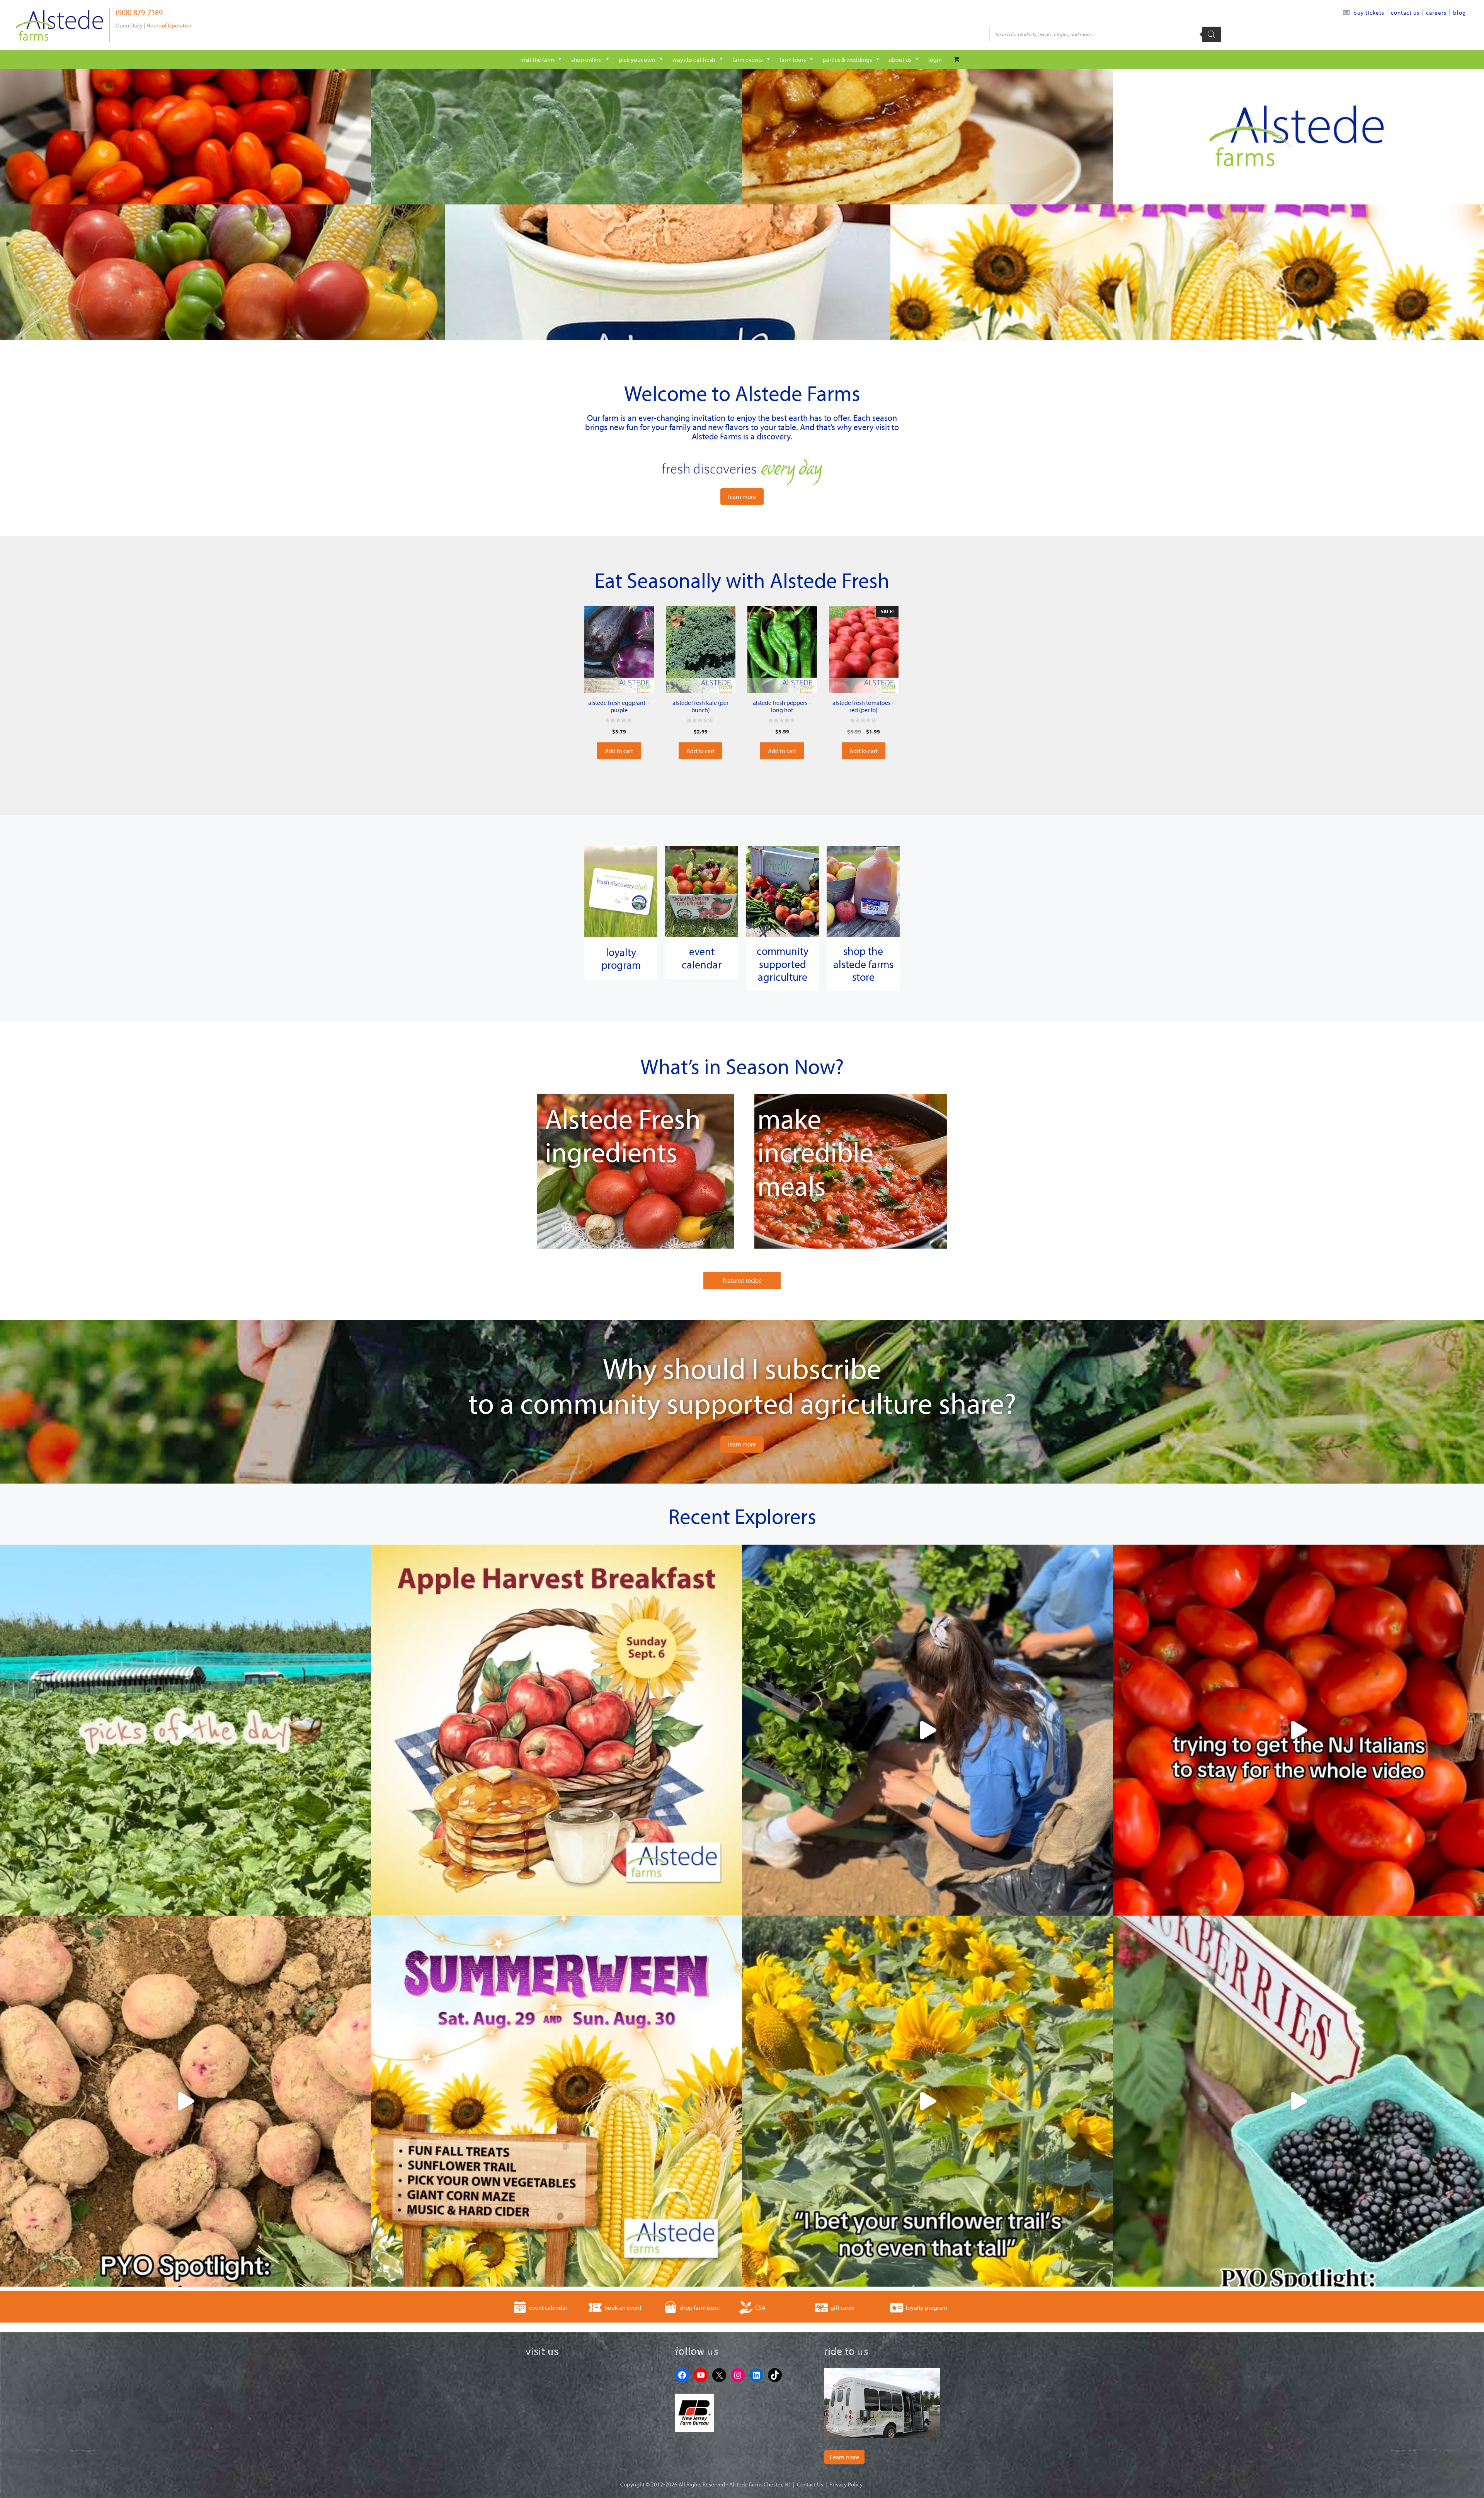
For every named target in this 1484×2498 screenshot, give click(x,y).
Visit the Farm (538, 60)
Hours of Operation (169, 25)
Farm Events (747, 60)
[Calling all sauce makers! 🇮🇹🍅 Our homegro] (1298, 1730)
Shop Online (586, 60)
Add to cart (619, 751)
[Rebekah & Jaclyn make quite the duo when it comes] (927, 1730)
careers (1436, 13)
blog (1459, 13)
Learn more (844, 2457)
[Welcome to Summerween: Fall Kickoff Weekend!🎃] (556, 2101)
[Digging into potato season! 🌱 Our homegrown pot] (185, 2101)
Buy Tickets (1369, 13)
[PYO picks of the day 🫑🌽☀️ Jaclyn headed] (185, 1730)
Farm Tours (793, 60)
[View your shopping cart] (957, 60)
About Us (900, 60)
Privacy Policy (846, 2484)
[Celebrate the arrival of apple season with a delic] (556, 1730)
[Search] (1212, 34)
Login (935, 60)
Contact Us (1405, 13)
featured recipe (742, 1280)
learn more (742, 497)
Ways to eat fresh (694, 60)
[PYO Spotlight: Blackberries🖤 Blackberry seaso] (1298, 2101)
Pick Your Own (637, 60)
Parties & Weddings (847, 60)
